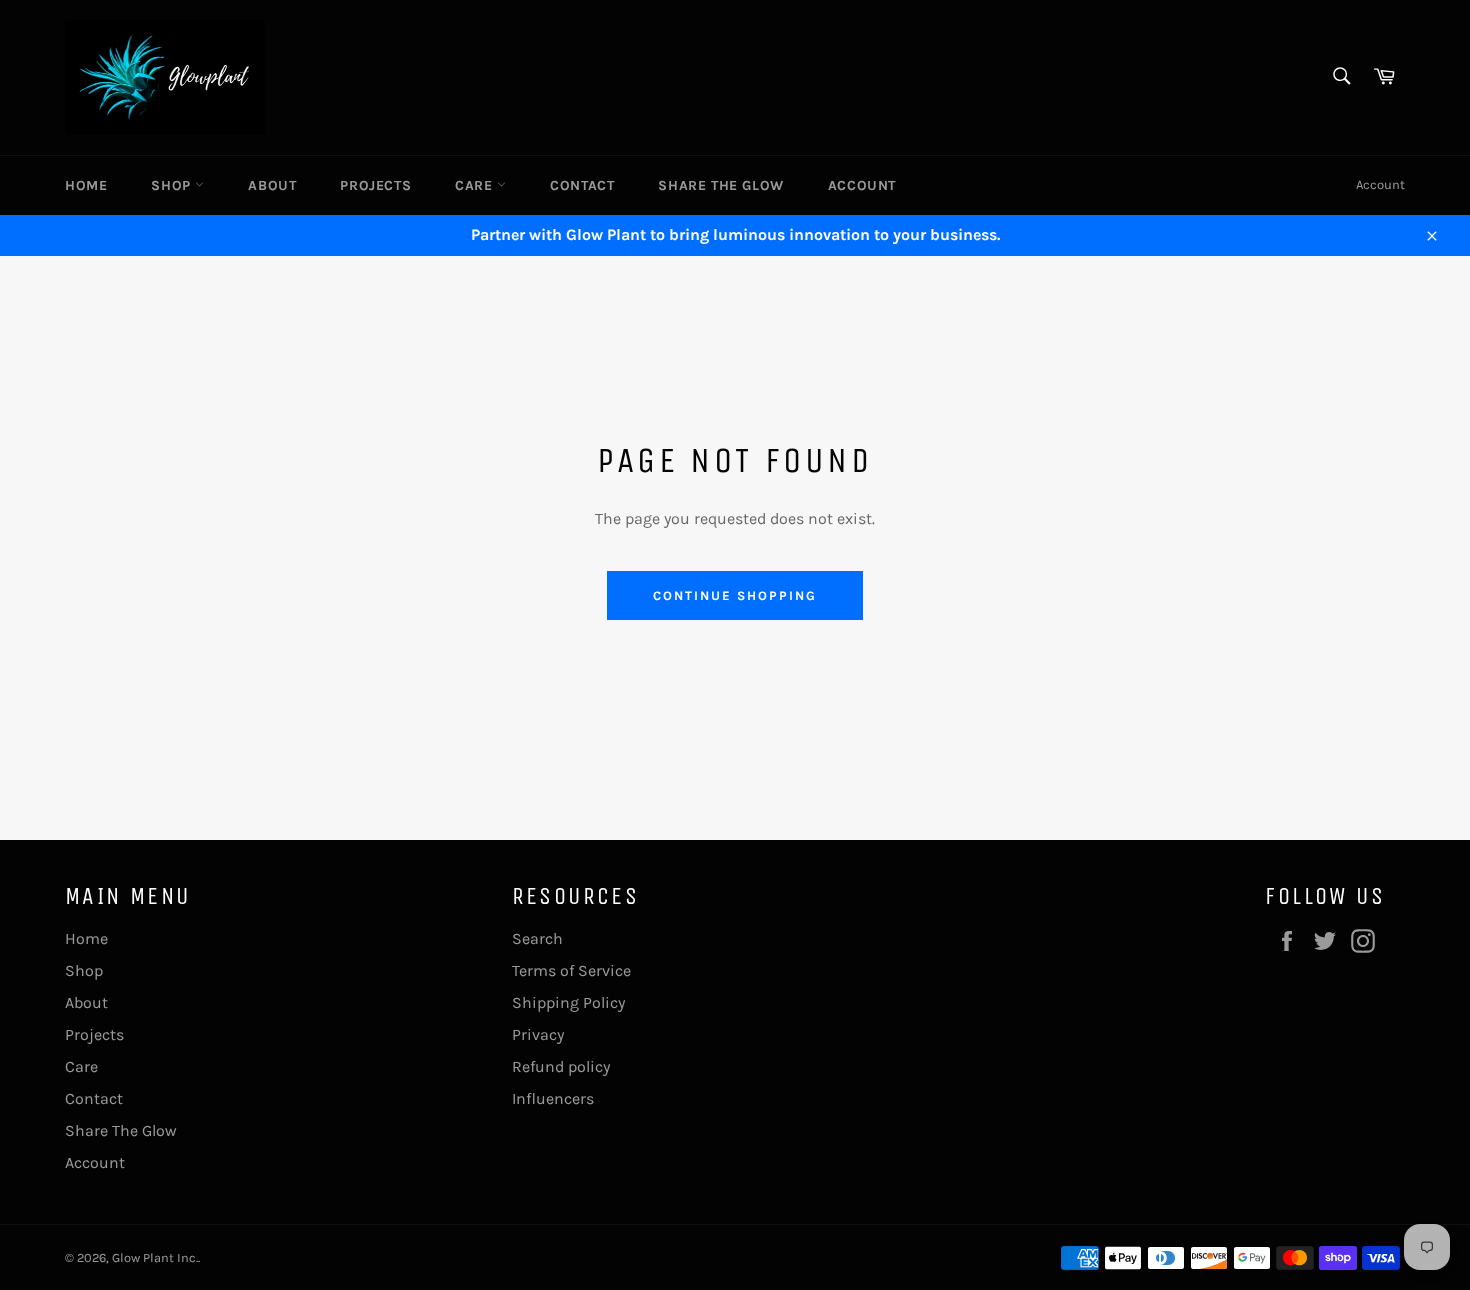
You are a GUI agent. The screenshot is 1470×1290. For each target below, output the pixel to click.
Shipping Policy (568, 1002)
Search (537, 938)
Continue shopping (734, 595)
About (272, 185)
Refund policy (561, 1066)
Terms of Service (571, 970)
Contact (582, 185)
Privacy (538, 1034)
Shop (173, 185)
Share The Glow (720, 185)
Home (86, 185)
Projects (375, 185)
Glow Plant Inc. (155, 1257)
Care (476, 185)
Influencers (553, 1098)
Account (862, 185)
